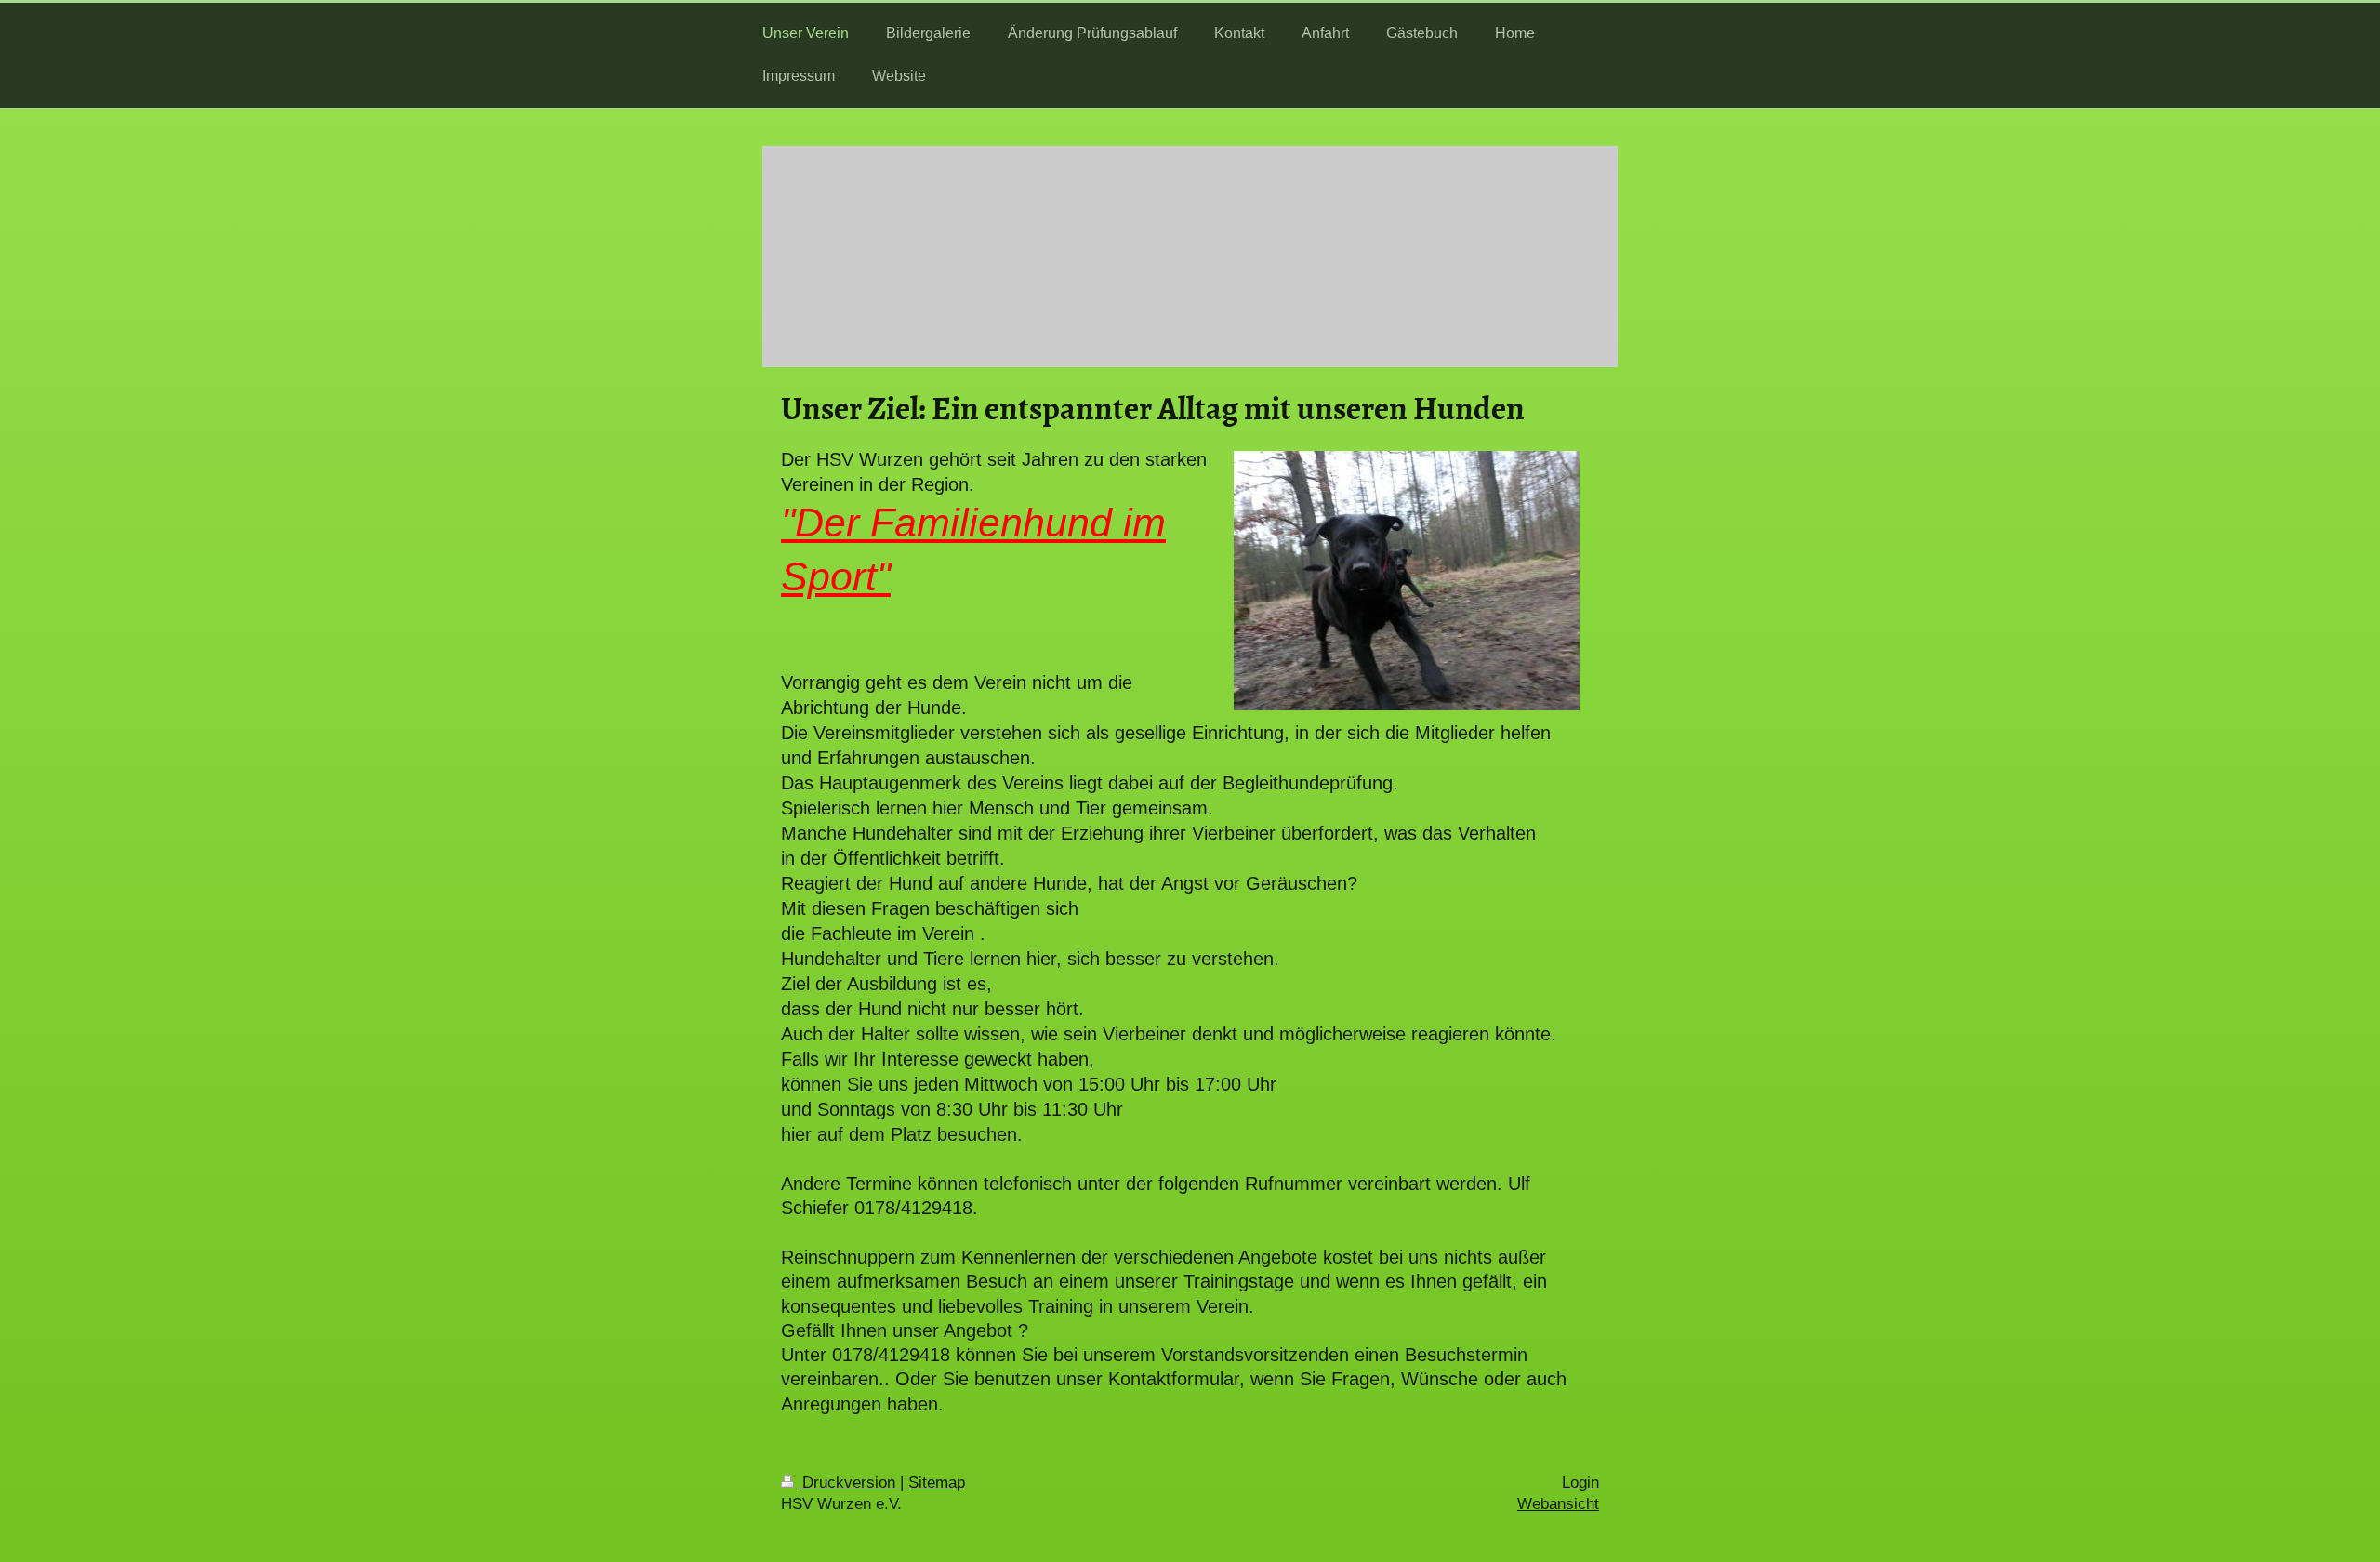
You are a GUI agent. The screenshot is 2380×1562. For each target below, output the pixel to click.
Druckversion (849, 1483)
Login (1580, 1483)
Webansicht (1558, 1504)
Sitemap (937, 1483)
